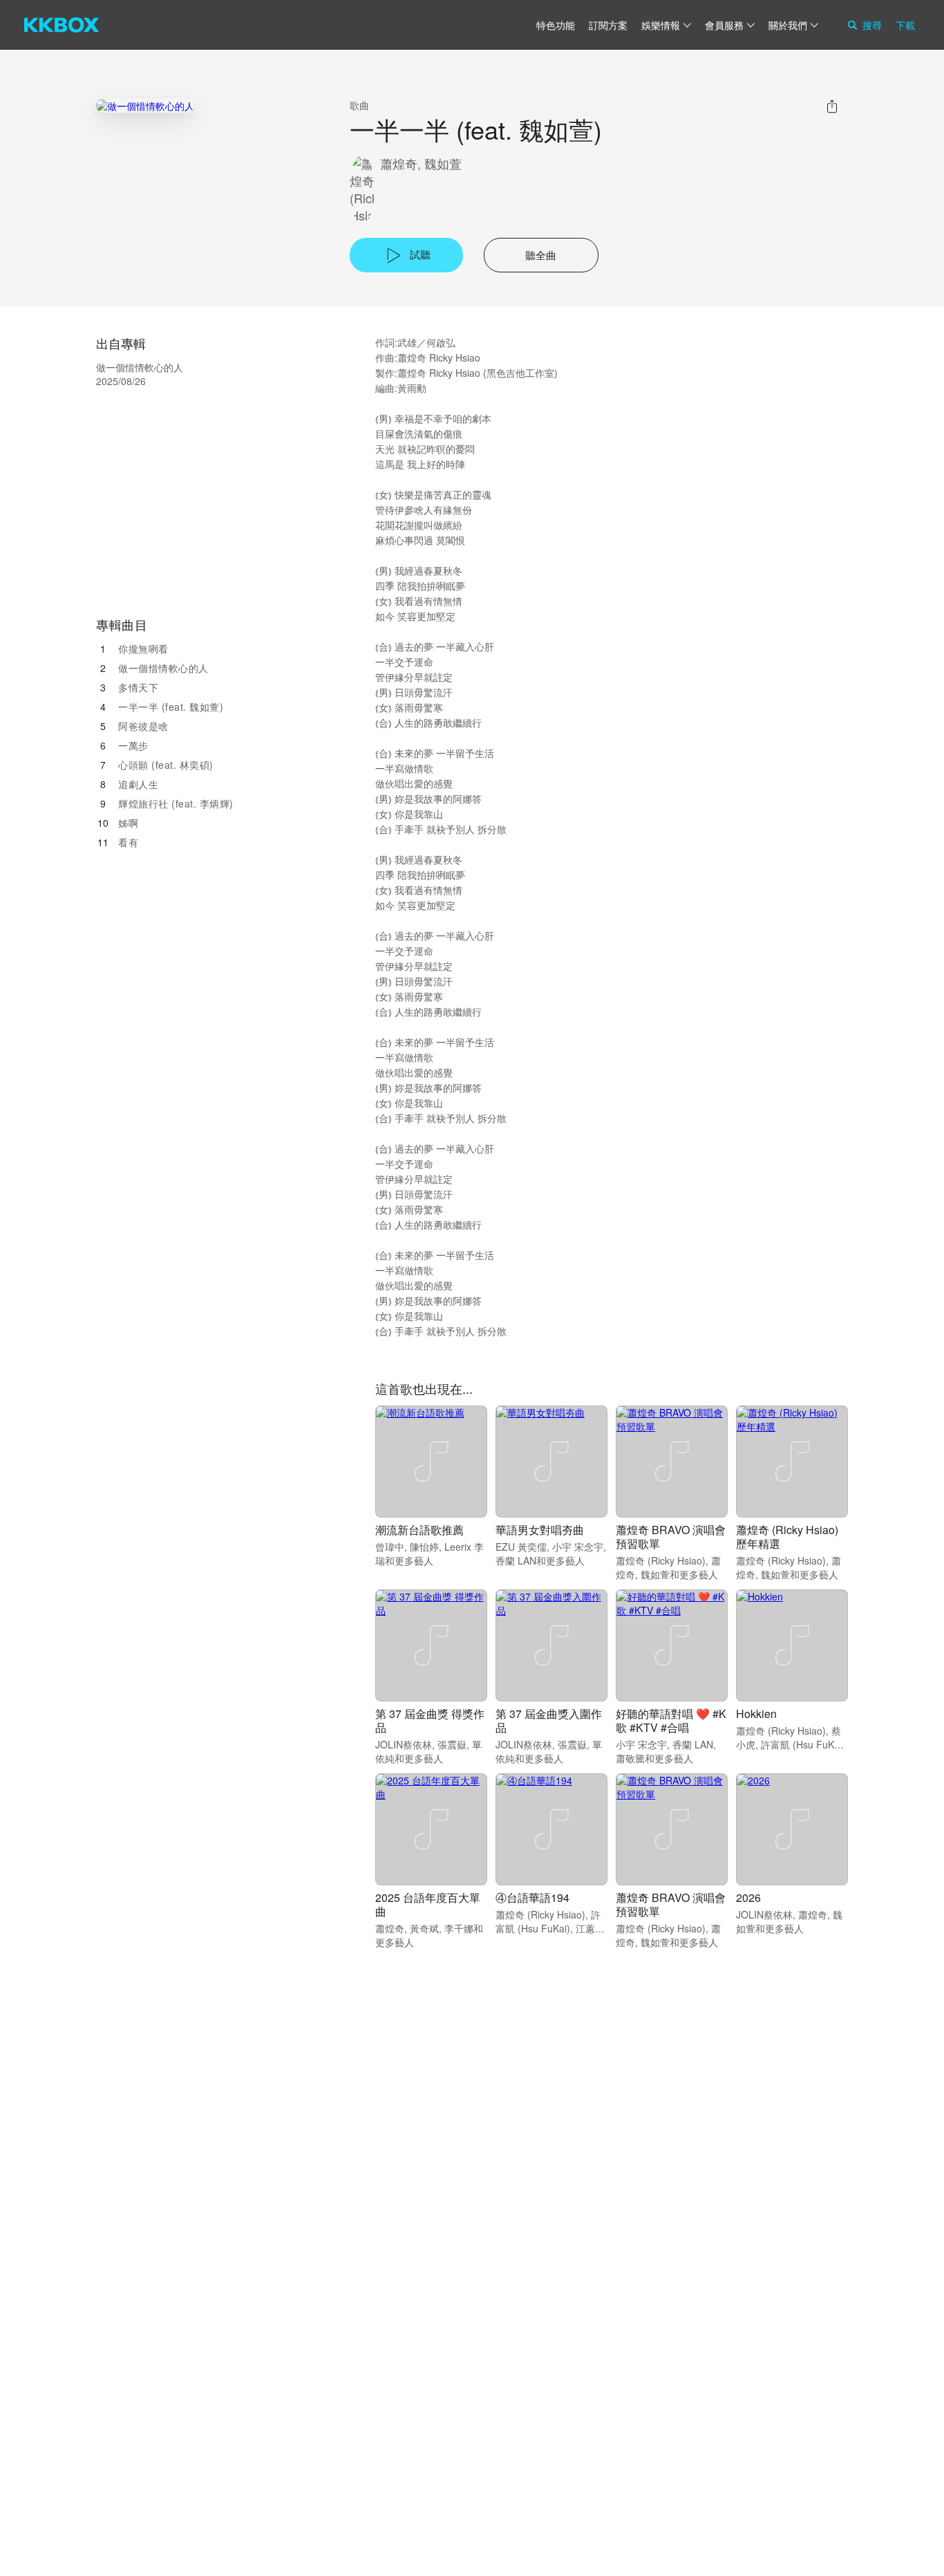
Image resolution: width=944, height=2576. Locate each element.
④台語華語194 (532, 1897)
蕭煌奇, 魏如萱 (421, 164)
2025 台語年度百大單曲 (428, 1904)
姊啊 (128, 823)
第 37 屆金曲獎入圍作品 (549, 1720)
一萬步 (133, 745)
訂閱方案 (608, 25)
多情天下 (138, 687)
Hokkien (756, 1714)
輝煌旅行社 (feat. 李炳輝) (176, 803)
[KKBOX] (62, 25)
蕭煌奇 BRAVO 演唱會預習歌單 (671, 1537)
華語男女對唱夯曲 (540, 1530)
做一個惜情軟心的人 (163, 668)
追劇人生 (138, 784)
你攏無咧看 (143, 648)
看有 (128, 842)
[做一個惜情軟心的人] (145, 105)
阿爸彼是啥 (143, 726)
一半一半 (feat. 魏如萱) (171, 707)
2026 (748, 1897)
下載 (905, 25)
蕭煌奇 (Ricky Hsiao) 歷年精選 (787, 1537)
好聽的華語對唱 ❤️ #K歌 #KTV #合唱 (671, 1720)
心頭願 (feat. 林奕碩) (166, 765)
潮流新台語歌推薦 (419, 1530)
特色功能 (556, 25)
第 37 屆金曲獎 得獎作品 (430, 1720)
